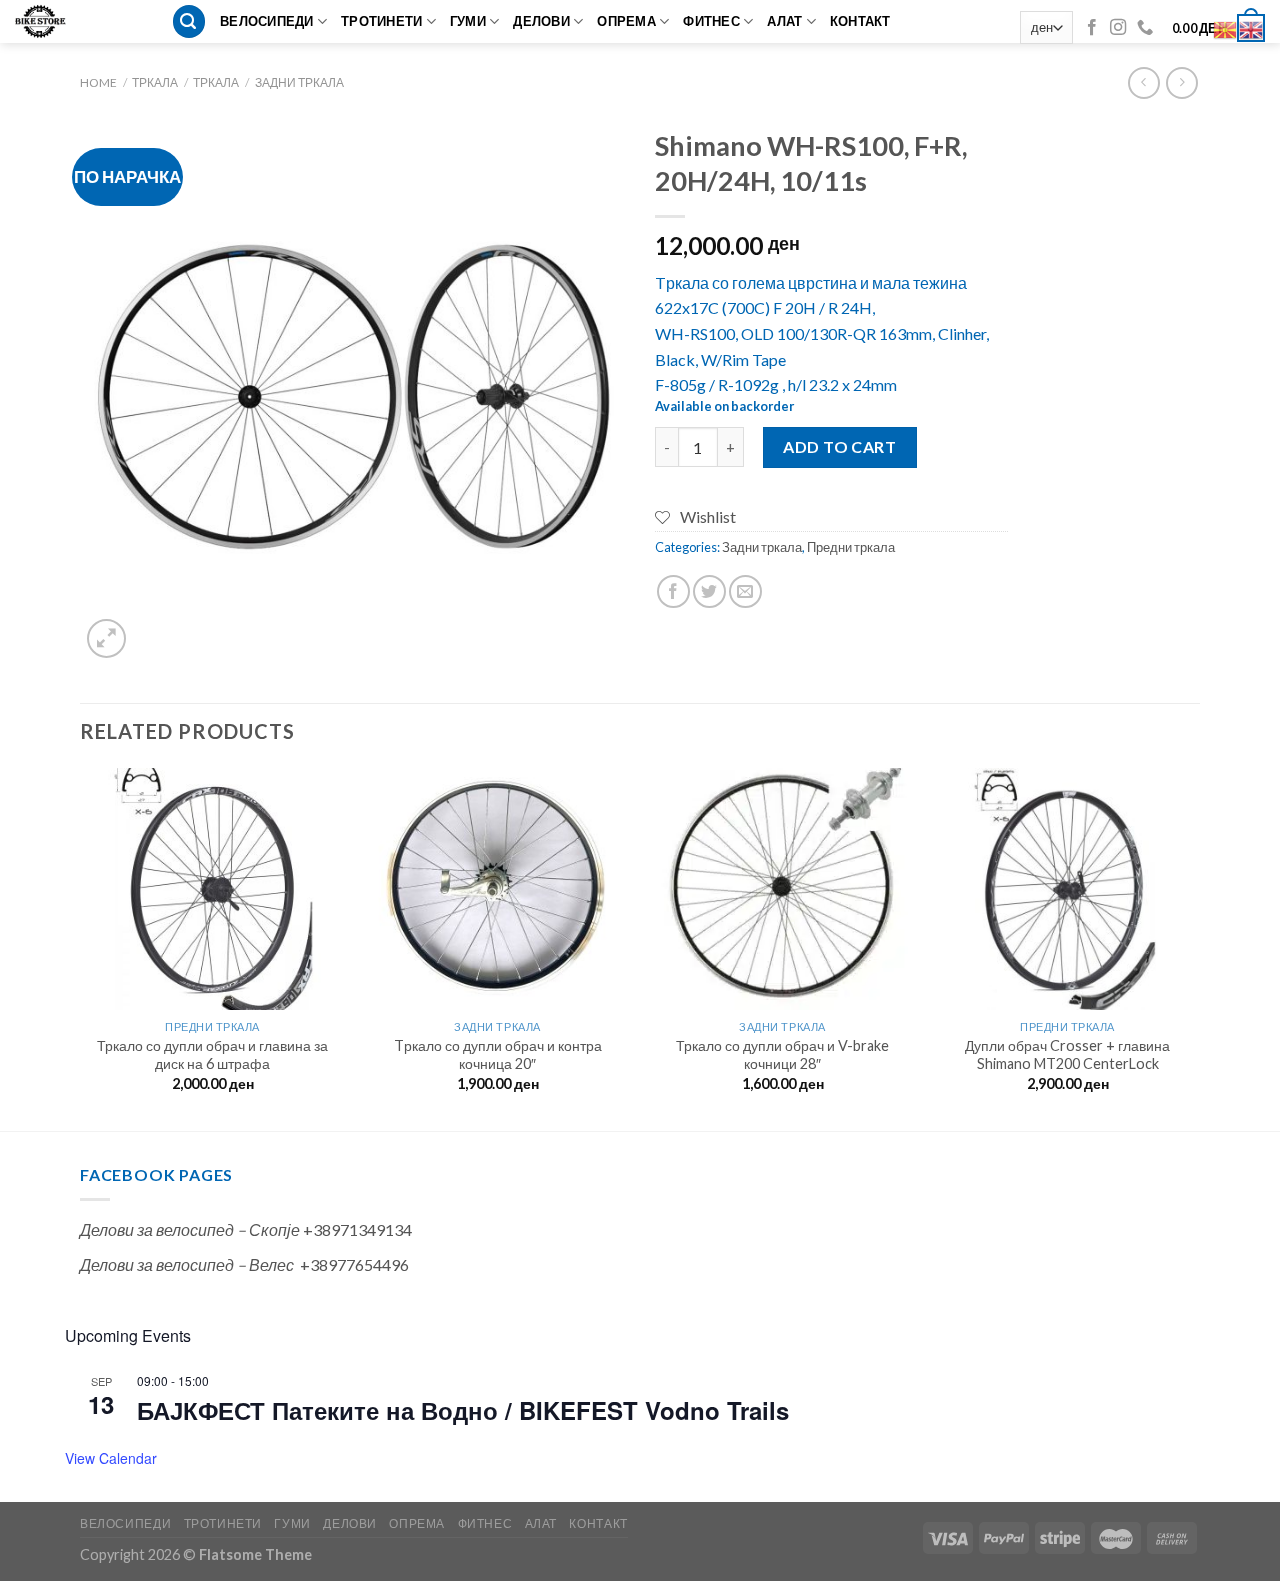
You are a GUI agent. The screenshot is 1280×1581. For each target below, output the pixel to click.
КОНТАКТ (860, 21)
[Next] (1199, 947)
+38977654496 (354, 1264)
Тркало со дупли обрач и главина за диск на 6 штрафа (212, 1055)
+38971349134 (357, 1229)
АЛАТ (784, 21)
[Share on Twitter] (709, 591)
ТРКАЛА (155, 82)
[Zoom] (106, 638)
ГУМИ (468, 21)
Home (98, 82)
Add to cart (839, 446)
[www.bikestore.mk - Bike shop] (47, 21)
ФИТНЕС (711, 21)
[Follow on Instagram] (1118, 28)
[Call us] (1145, 28)
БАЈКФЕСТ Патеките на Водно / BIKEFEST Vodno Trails (463, 1410)
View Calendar (111, 1458)
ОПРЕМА (626, 21)
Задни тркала (299, 82)
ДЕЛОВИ (541, 21)
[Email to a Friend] (745, 591)
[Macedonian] (1226, 27)
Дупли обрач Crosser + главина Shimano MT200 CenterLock (1067, 1055)
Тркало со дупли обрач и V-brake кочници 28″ (782, 1055)
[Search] (189, 21)
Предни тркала (851, 547)
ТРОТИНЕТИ (381, 21)
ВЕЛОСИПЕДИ (267, 21)
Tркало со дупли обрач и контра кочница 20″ (498, 1055)
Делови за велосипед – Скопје (190, 1229)
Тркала (216, 82)
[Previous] (81, 947)
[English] (1252, 27)
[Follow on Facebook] (1092, 28)
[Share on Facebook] (673, 591)
